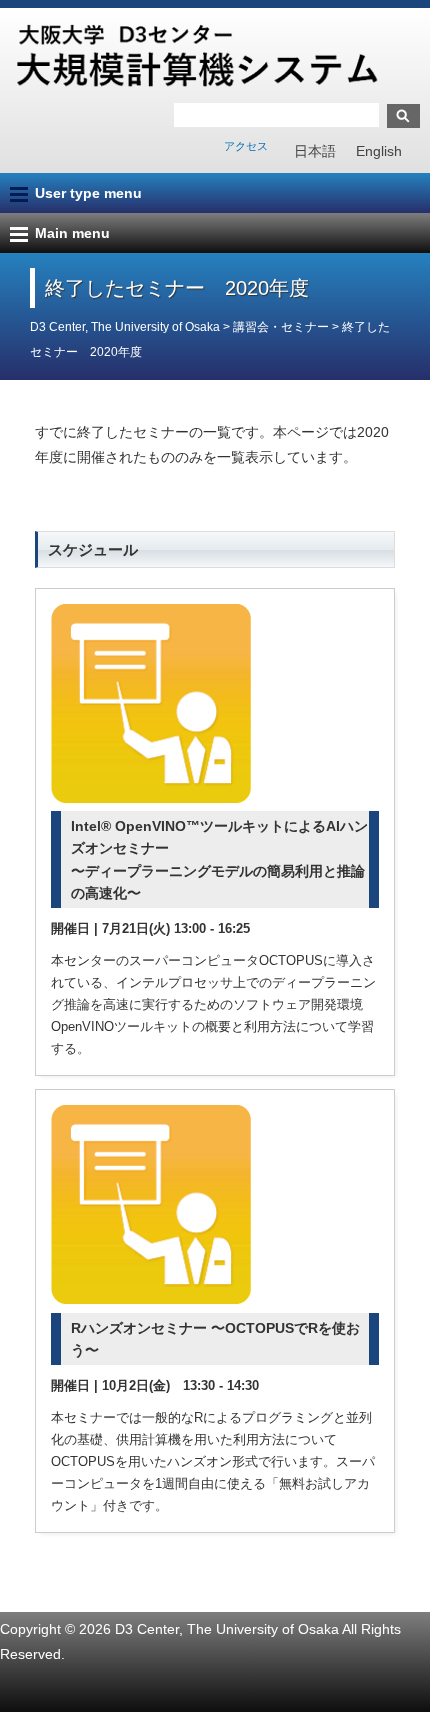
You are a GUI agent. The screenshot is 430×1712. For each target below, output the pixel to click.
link (215, 832)
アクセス (246, 146)
